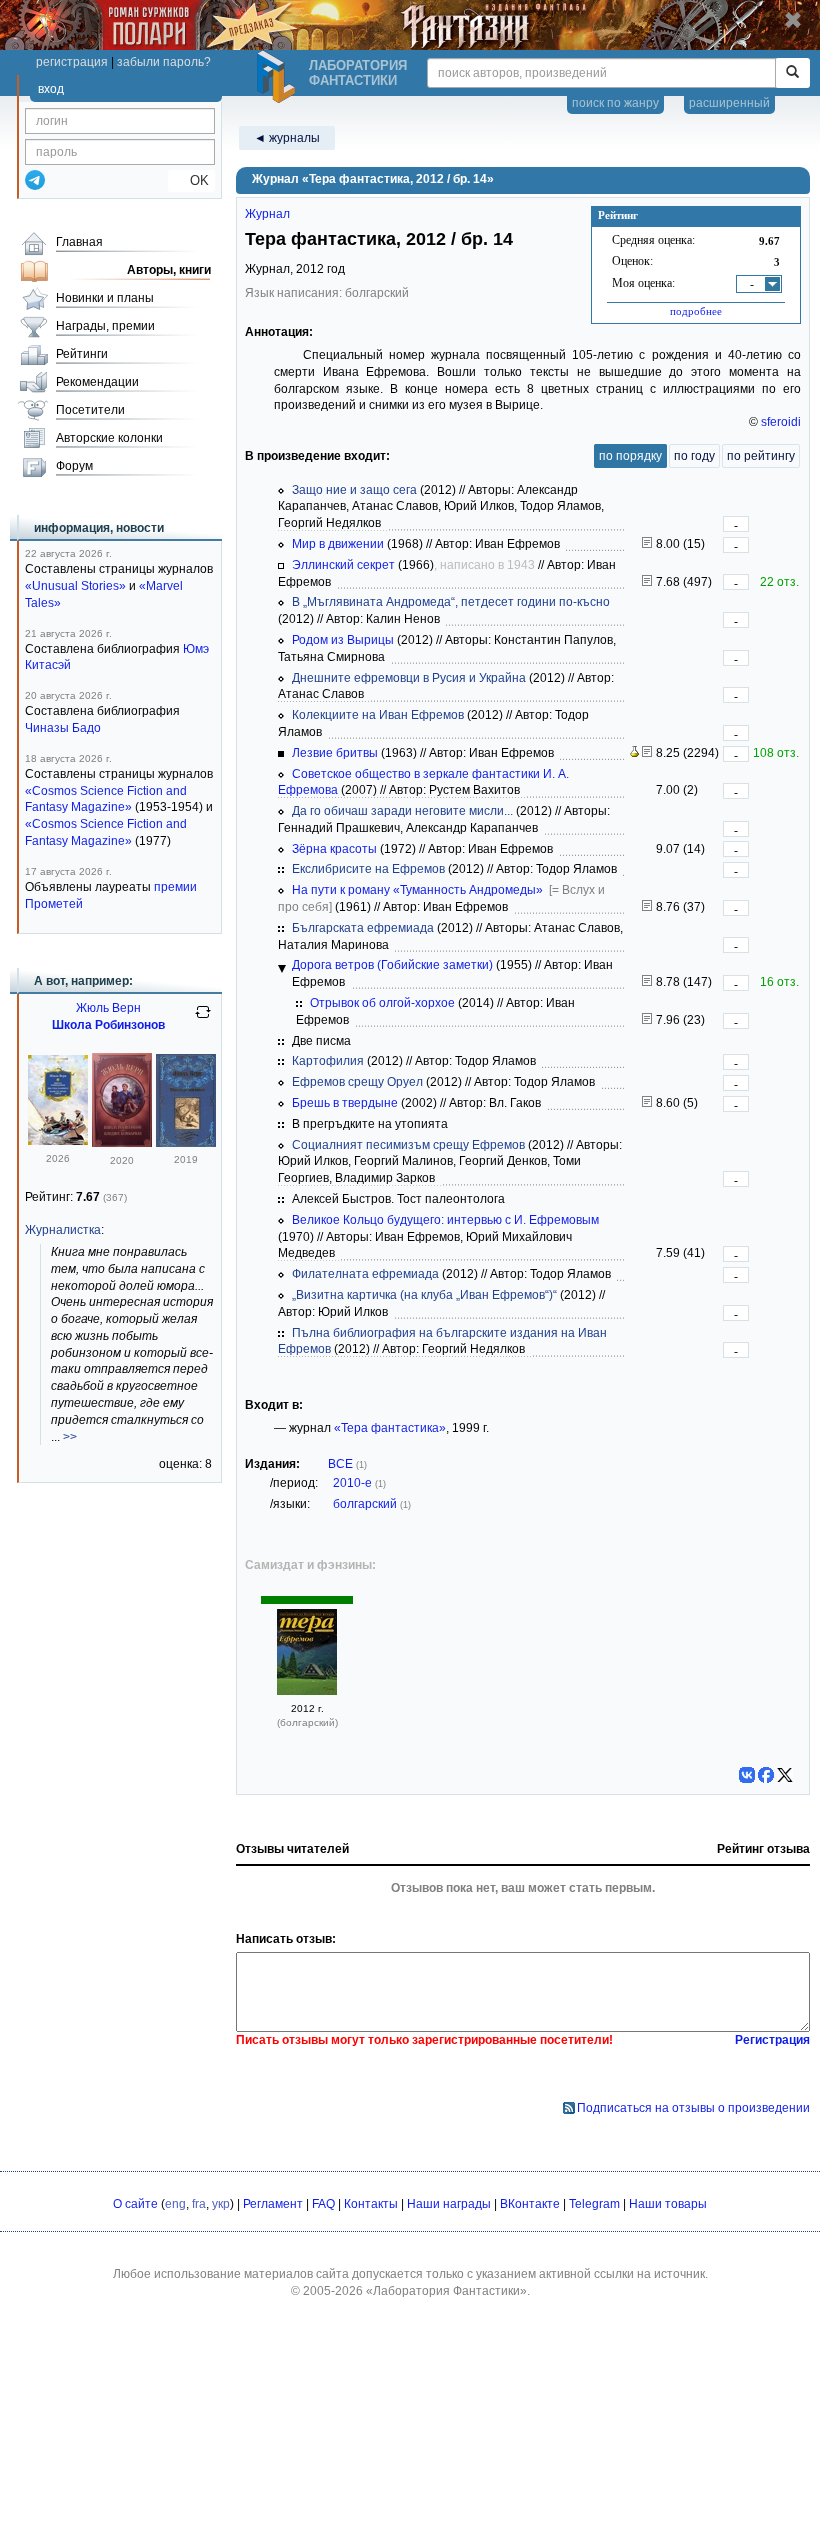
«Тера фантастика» (390, 1428)
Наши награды (449, 2204)
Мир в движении (338, 544)
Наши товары (668, 2204)
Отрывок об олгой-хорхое (382, 1003)
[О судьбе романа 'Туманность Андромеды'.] (647, 1103)
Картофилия (328, 1061)
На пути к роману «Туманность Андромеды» (417, 890)
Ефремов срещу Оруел (357, 1082)
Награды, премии (105, 326)
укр (221, 2204)
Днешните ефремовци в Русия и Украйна (409, 678)
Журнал (267, 214)
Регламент (273, 2204)
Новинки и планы (105, 298)
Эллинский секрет (343, 565)
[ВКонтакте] (747, 1775)
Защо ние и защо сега (354, 490)
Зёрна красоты (334, 849)
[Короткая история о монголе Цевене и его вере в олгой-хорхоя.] (647, 1020)
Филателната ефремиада (365, 1274)
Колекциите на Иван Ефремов (378, 715)
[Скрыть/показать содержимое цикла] (282, 969)
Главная (79, 242)
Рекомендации (97, 382)
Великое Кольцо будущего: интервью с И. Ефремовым (445, 1220)
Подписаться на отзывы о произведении (693, 2108)
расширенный (729, 103)
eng (175, 2204)
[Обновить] (203, 1020)
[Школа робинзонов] (186, 1143)
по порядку (630, 456)
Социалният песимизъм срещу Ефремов (408, 1145)
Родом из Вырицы (343, 640)
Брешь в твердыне (345, 1103)
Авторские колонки (109, 438)
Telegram (594, 2204)
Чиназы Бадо (63, 728)
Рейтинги (82, 354)
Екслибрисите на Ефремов (368, 869)
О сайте (135, 2204)
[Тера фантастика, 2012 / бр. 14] (307, 1691)
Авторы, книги (169, 270)
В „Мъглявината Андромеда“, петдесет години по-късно (451, 602)
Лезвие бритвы (335, 753)
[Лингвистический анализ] (634, 753)
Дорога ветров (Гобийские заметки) (392, 965)
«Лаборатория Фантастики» (446, 2291)
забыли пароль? (164, 62)
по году (694, 456)
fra (199, 2204)
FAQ (323, 2204)
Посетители (90, 410)
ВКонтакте (530, 2204)
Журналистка (63, 1230)
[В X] (785, 1775)
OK (191, 180)
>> (70, 1437)
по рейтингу (761, 456)
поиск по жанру (615, 103)
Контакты (371, 2204)
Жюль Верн (108, 1008)
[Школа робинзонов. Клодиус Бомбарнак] (122, 1143)
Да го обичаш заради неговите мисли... (402, 811)
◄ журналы (287, 138)
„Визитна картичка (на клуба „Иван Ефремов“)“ (424, 1295)
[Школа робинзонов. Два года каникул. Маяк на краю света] (58, 1141)
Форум (74, 466)
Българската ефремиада (363, 928)
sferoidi (781, 422)
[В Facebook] (766, 1775)
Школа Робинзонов (108, 1025)
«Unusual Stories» (75, 586)
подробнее (696, 311)
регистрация (72, 62)
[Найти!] (792, 73)
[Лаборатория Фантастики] (279, 77)
